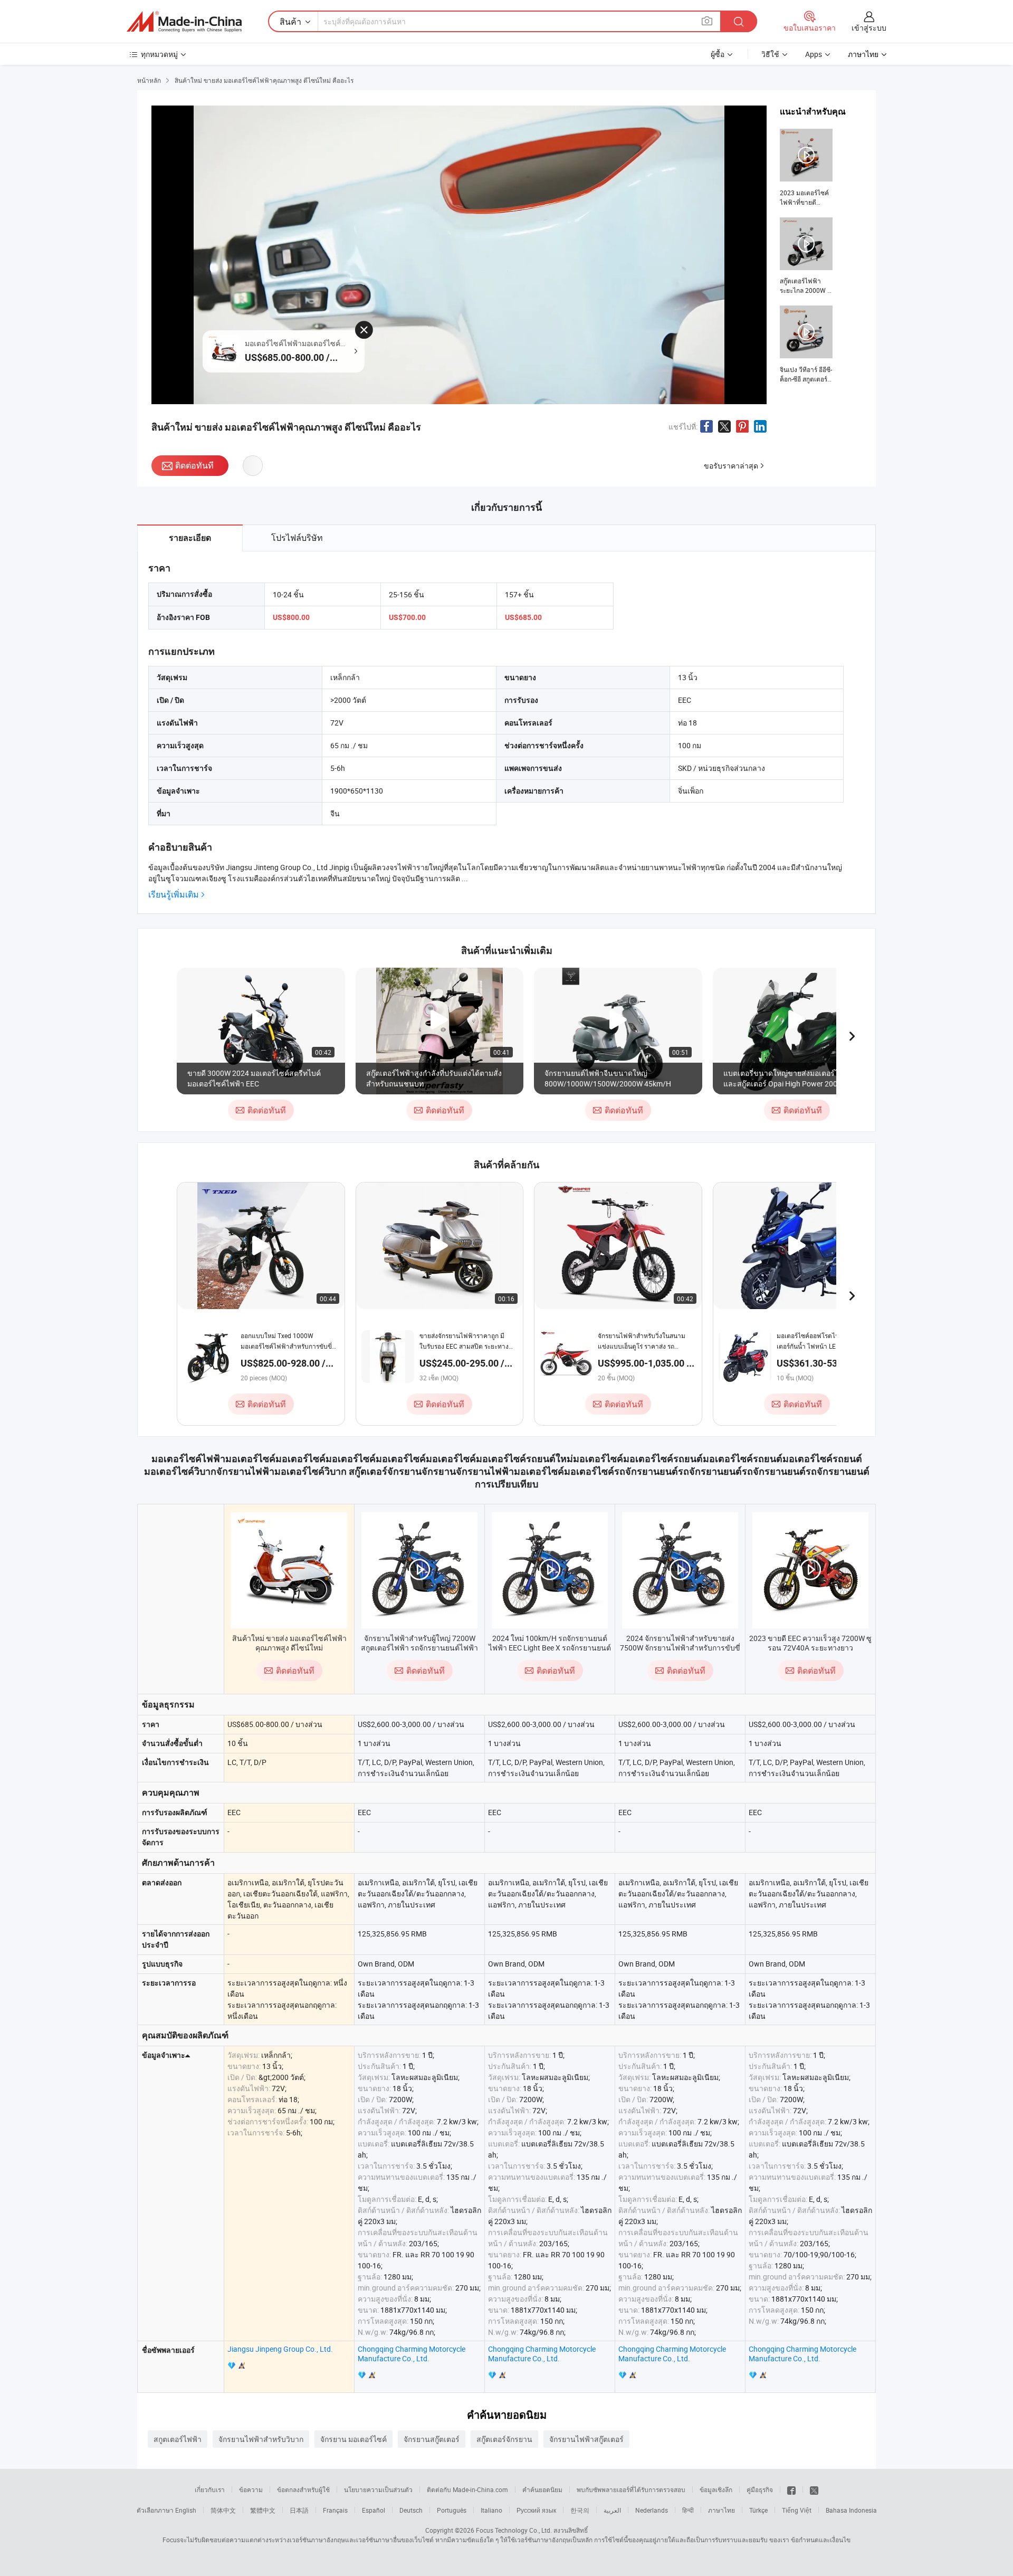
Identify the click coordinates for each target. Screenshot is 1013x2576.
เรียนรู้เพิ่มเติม (174, 895)
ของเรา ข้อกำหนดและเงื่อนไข (810, 2540)
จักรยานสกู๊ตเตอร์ (432, 2439)
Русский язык (536, 2510)
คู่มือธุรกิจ (760, 2489)
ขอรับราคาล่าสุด (731, 466)
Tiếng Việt (797, 2510)
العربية (612, 2510)
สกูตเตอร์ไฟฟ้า (178, 2439)
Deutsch (411, 2510)
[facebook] (791, 2489)
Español (374, 2510)
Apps (814, 54)
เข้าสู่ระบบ (869, 28)
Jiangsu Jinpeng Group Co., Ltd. (280, 2349)
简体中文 (223, 2510)
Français (335, 2510)
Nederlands (652, 2510)
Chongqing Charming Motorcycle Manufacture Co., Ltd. (412, 2354)
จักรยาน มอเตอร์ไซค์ (353, 2439)
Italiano (491, 2510)
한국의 (580, 2510)
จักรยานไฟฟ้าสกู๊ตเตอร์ (586, 2439)
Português (452, 2510)
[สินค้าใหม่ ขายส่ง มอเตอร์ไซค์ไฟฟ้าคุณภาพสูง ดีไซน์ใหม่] (289, 1570)
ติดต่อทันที (194, 465)
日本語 (299, 2510)
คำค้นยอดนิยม (542, 2489)
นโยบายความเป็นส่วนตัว (378, 2489)
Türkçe (758, 2510)
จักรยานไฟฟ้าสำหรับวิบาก (261, 2439)
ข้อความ (251, 2489)
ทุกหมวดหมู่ (159, 54)
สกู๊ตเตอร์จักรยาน (504, 2439)
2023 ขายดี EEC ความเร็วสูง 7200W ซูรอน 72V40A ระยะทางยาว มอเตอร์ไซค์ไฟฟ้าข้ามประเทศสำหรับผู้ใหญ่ (810, 1652)
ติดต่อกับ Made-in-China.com (467, 2489)
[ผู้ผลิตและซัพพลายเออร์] (184, 22)
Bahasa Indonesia (851, 2510)
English (186, 2510)
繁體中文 (263, 2510)
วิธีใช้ (770, 54)
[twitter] (814, 2489)
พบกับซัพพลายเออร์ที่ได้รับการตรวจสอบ (631, 2489)
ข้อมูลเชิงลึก (716, 2489)
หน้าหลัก (149, 80)
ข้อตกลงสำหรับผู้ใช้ (303, 2489)
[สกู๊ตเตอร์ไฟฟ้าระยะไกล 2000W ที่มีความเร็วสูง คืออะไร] (806, 256)
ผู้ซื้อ (718, 54)
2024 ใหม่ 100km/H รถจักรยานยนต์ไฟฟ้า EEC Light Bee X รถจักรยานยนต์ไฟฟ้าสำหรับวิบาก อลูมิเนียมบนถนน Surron (550, 1652)
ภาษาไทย (721, 2510)
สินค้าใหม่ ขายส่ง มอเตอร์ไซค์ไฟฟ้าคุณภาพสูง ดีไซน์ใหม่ (289, 1643)
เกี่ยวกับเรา (210, 2489)
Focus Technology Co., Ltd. (514, 2530)
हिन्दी (688, 2510)
